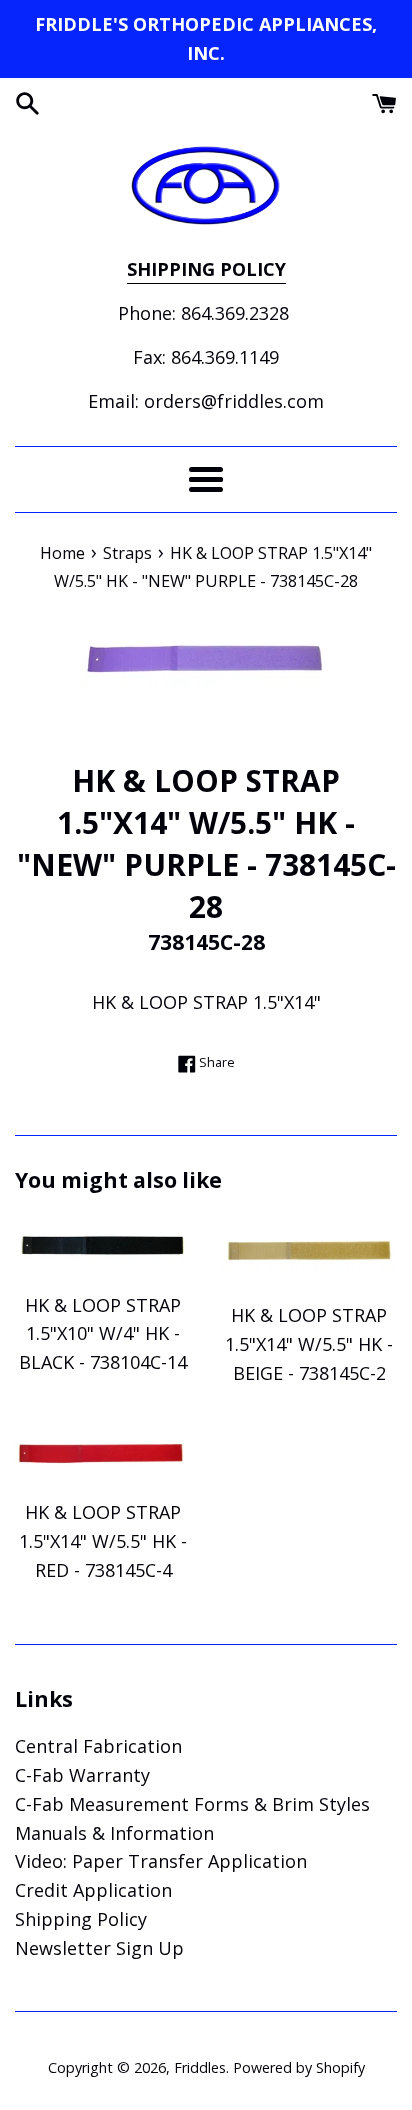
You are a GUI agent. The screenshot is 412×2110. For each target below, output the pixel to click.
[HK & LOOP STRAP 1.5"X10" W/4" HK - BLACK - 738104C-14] (103, 1247)
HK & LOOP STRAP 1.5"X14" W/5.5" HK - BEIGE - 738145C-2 (309, 1344)
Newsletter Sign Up (99, 1948)
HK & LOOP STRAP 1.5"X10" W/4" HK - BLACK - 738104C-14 (103, 1334)
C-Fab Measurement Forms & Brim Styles (192, 1804)
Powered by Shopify (299, 2067)
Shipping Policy (81, 1919)
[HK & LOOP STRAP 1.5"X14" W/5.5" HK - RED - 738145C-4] (103, 1453)
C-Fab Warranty (82, 1775)
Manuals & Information (114, 1833)
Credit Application (93, 1890)
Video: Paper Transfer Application (161, 1861)
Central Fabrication (98, 1746)
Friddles (200, 2067)
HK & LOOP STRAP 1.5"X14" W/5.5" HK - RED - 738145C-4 (103, 1541)
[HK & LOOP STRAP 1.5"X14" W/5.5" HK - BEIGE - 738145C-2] (309, 1252)
